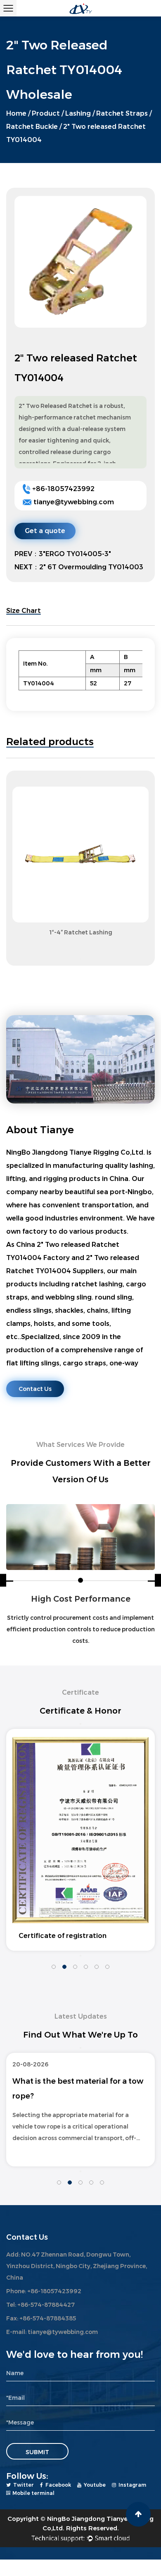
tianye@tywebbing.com (74, 502)
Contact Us (35, 1389)
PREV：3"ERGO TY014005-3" (63, 554)
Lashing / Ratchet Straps (107, 113)
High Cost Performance (81, 1599)
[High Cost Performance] (80, 1537)
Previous (80, 778)
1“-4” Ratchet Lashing (81, 932)
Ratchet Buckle (32, 127)
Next (80, 959)
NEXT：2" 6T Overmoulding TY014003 (79, 567)
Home (16, 113)
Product (46, 113)
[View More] (80, 855)
